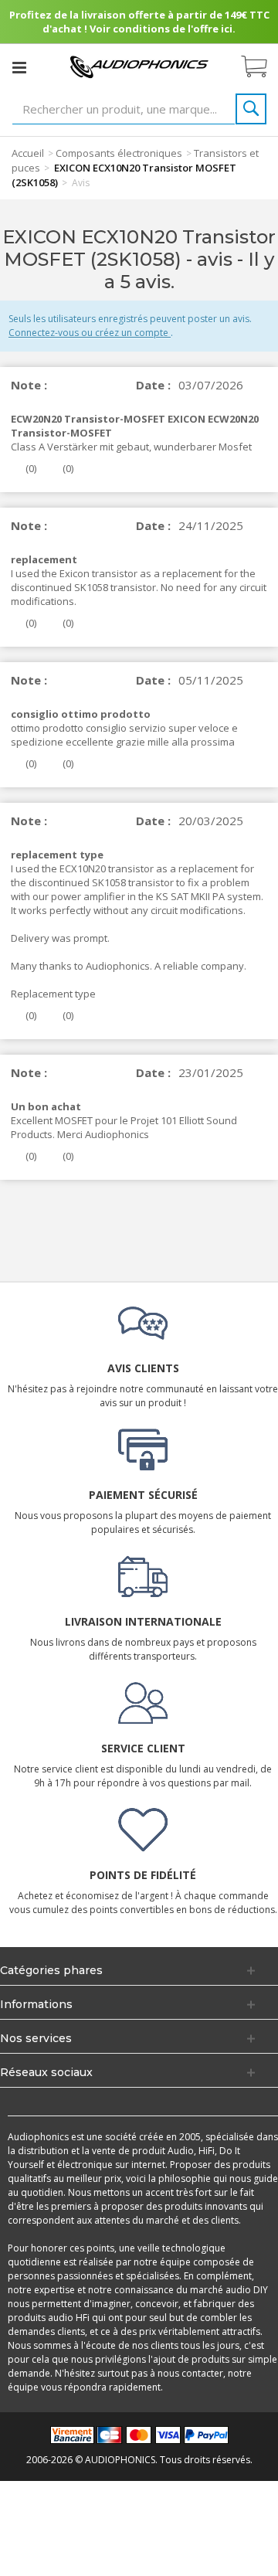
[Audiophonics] (139, 66)
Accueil (28, 153)
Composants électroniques (119, 153)
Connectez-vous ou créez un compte (90, 333)
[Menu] (19, 67)
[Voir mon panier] (262, 67)
